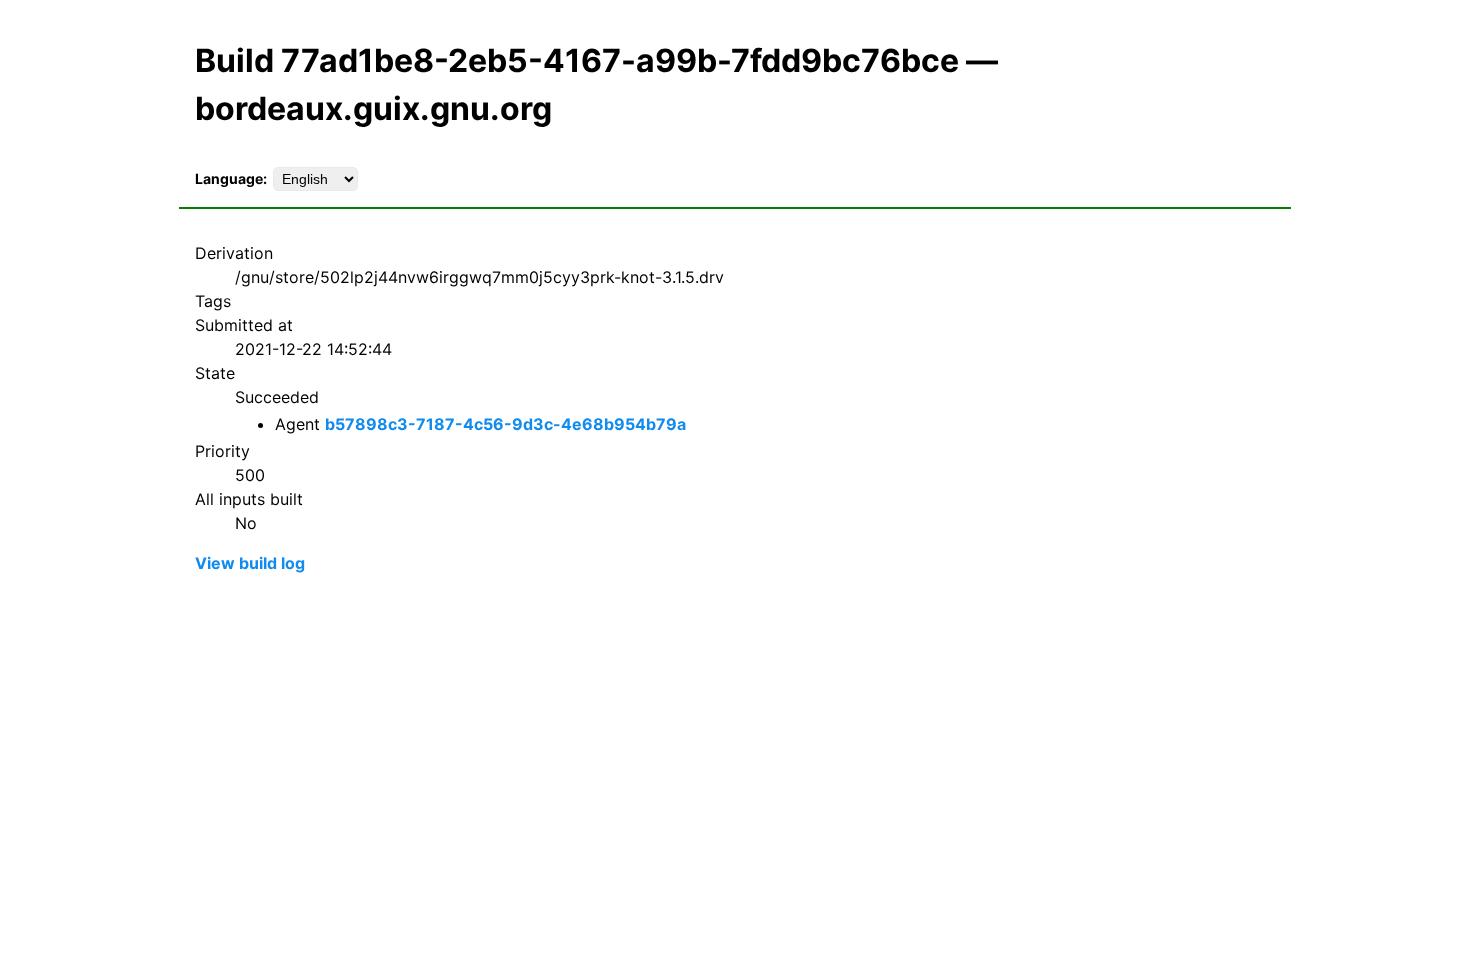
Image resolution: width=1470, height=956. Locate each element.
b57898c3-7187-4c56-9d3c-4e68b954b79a (505, 424)
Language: (231, 178)
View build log (250, 563)
